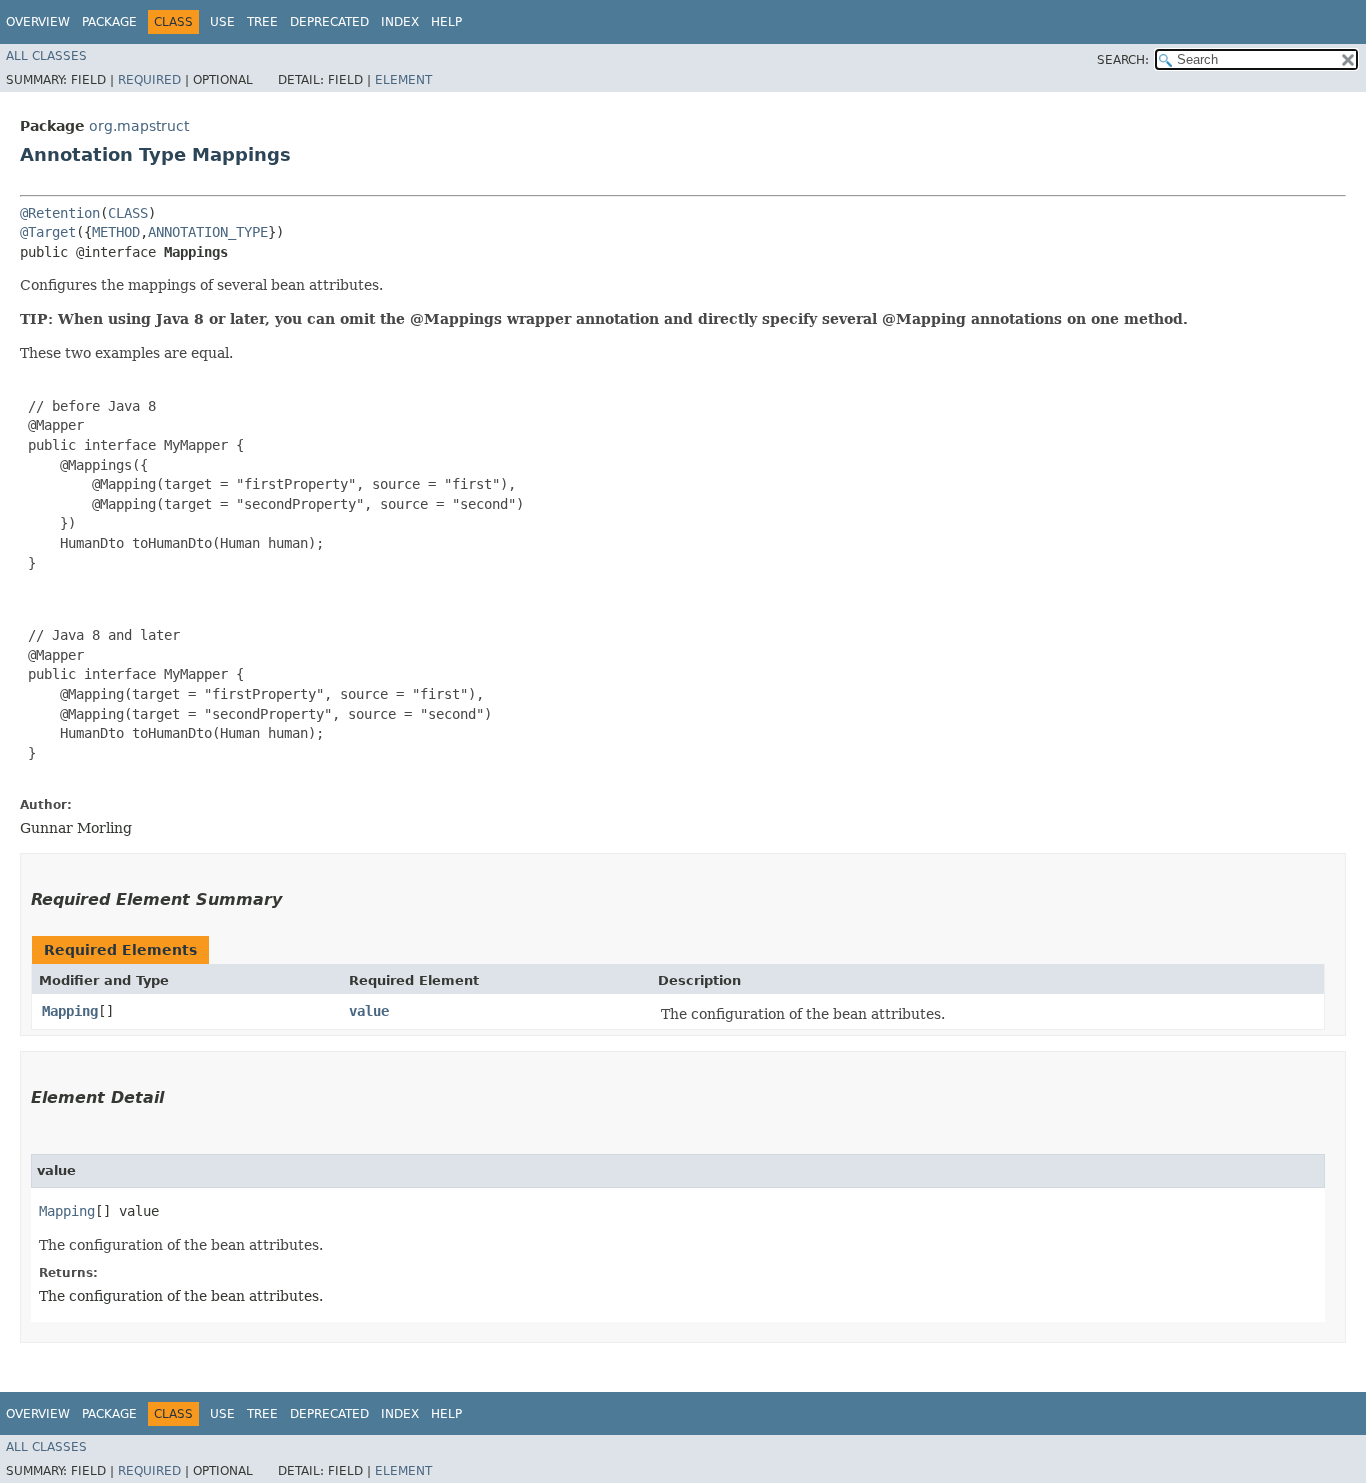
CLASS (128, 213)
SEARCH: (1123, 60)
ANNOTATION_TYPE (208, 232)
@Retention (60, 213)
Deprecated (329, 22)
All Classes (46, 56)
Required (149, 80)
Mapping (70, 1011)
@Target (48, 232)
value (369, 1011)
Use (222, 22)
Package (109, 22)
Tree (262, 22)
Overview (38, 22)
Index (400, 22)
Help (446, 22)
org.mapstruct (139, 126)
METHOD (116, 232)
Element (403, 80)
